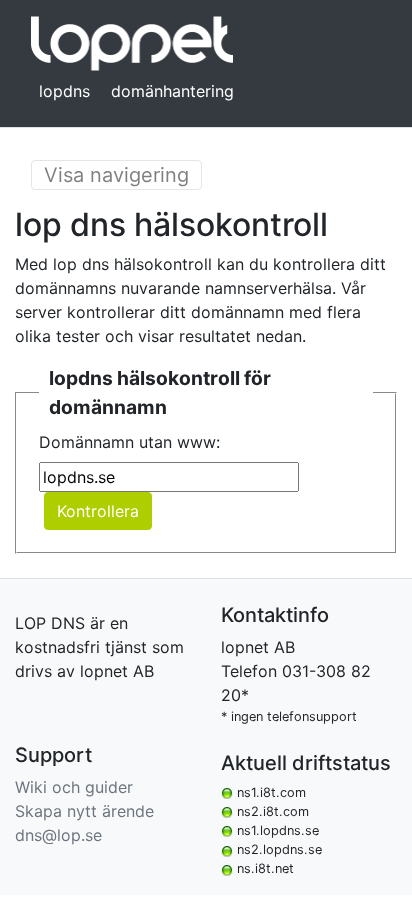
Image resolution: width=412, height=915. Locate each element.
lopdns (64, 91)
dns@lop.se (58, 835)
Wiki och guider (74, 787)
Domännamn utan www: (129, 442)
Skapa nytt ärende (84, 811)
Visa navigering (116, 175)
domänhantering (172, 91)
